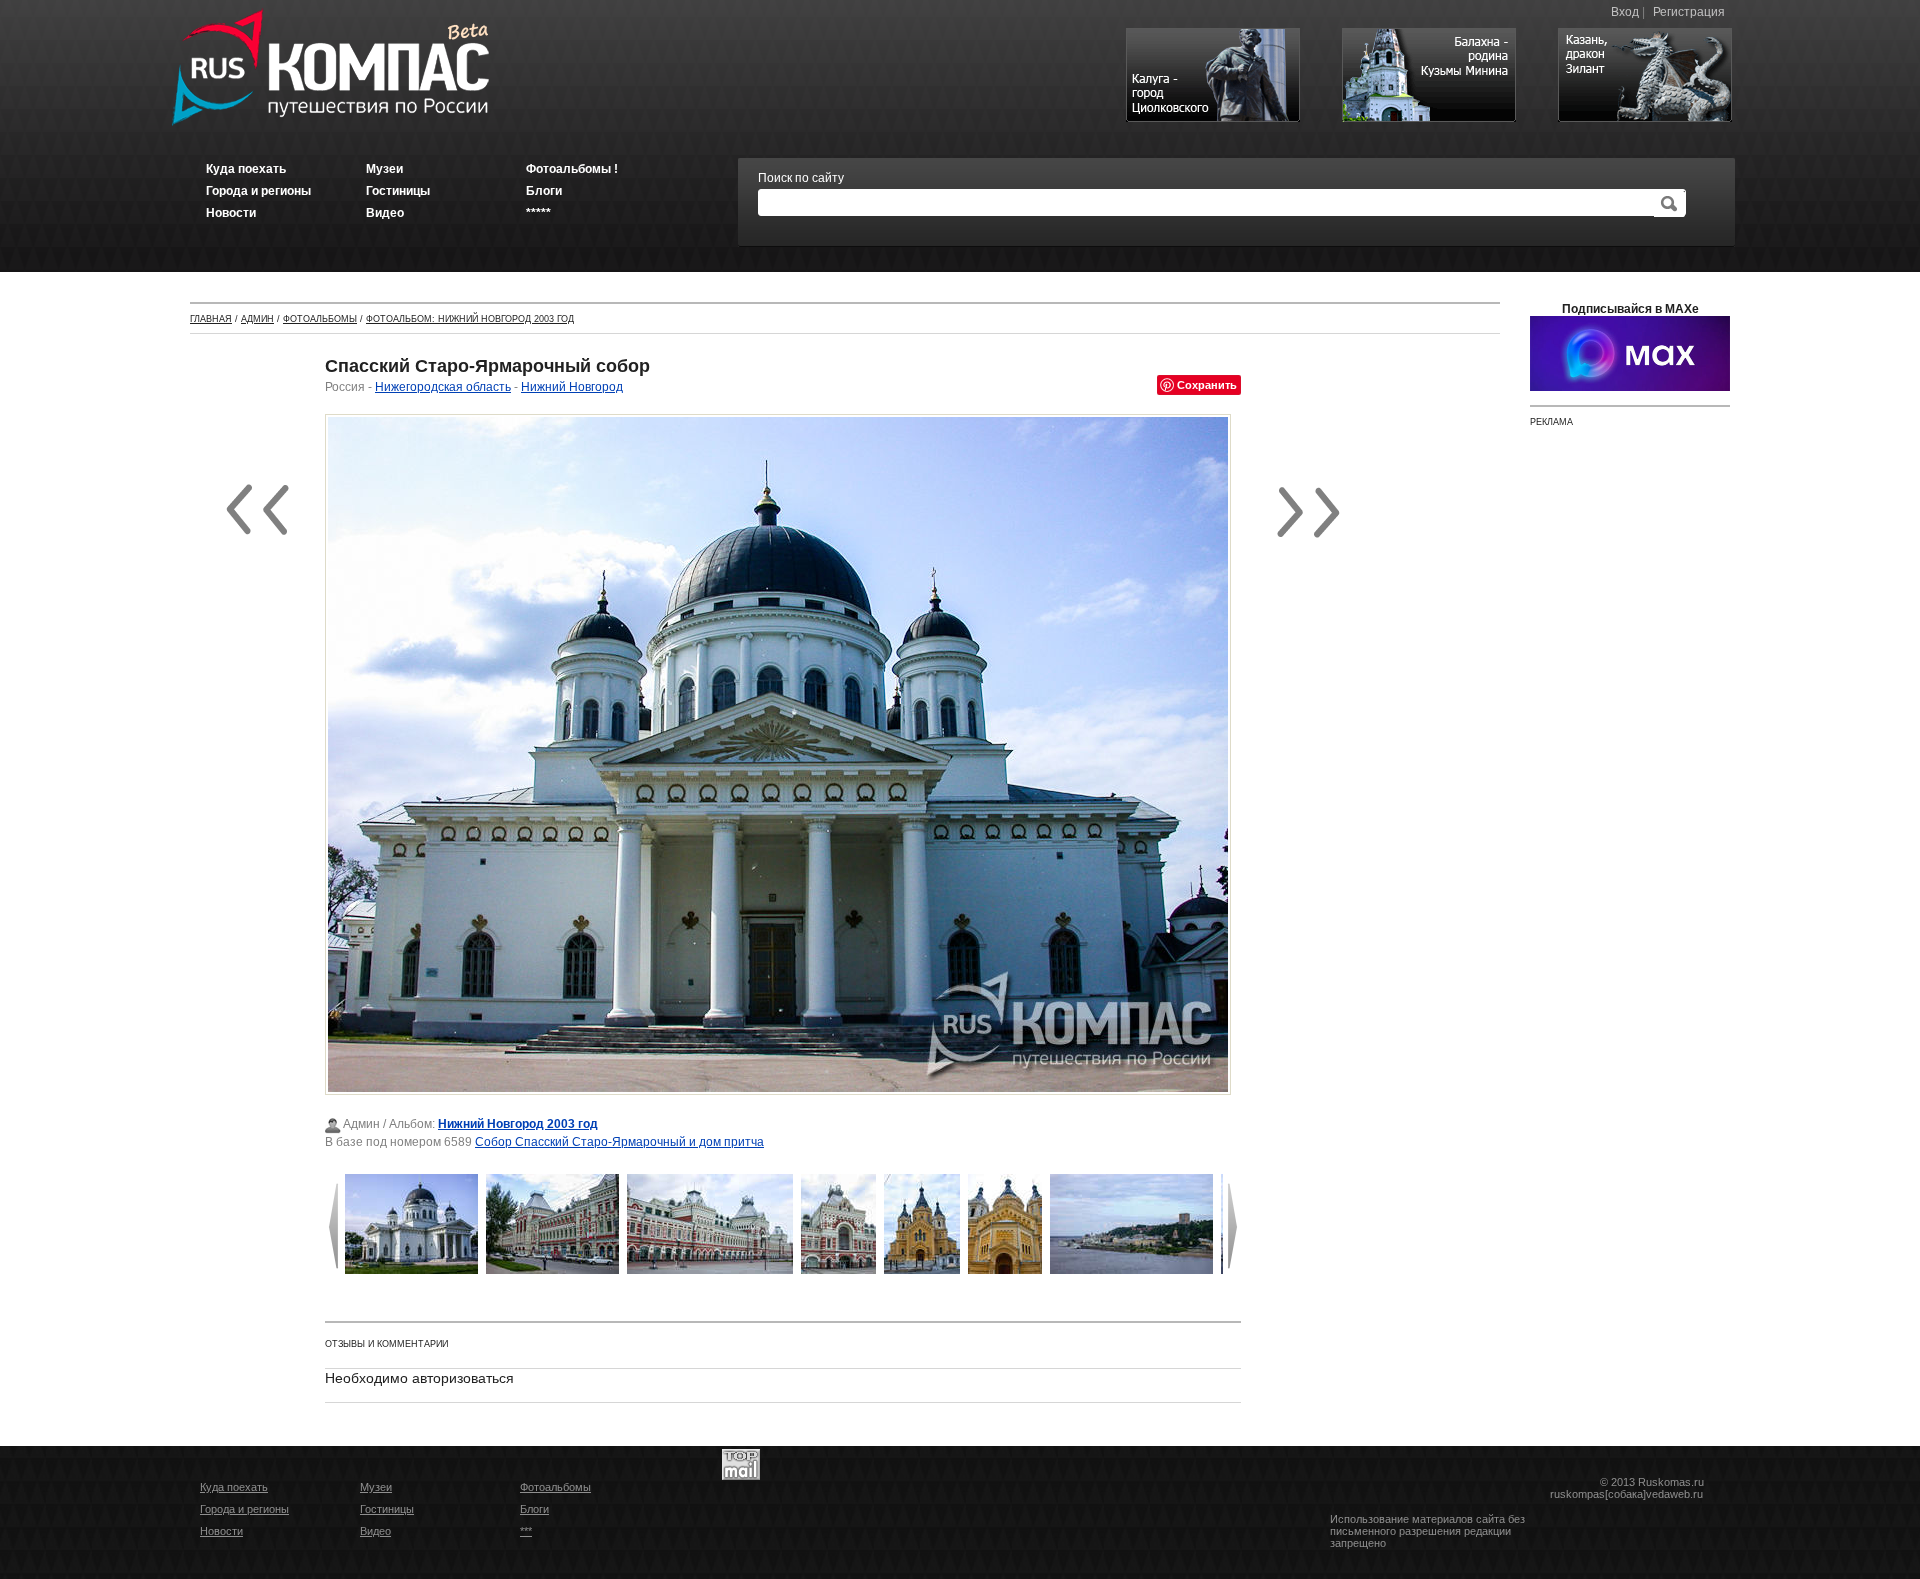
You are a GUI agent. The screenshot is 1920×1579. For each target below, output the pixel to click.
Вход (1625, 12)
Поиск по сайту (801, 178)
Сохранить (1207, 384)
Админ (257, 319)
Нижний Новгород (572, 387)
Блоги (534, 1509)
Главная (211, 319)
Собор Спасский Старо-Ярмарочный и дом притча (619, 1142)
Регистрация (1689, 12)
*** (526, 1531)
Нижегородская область (443, 387)
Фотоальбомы (320, 319)
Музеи (376, 1487)
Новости (221, 1531)
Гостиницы (387, 1509)
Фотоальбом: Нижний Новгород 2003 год (470, 319)
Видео (375, 1531)
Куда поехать (234, 1487)
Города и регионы (244, 1509)
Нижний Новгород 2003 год (518, 1124)
